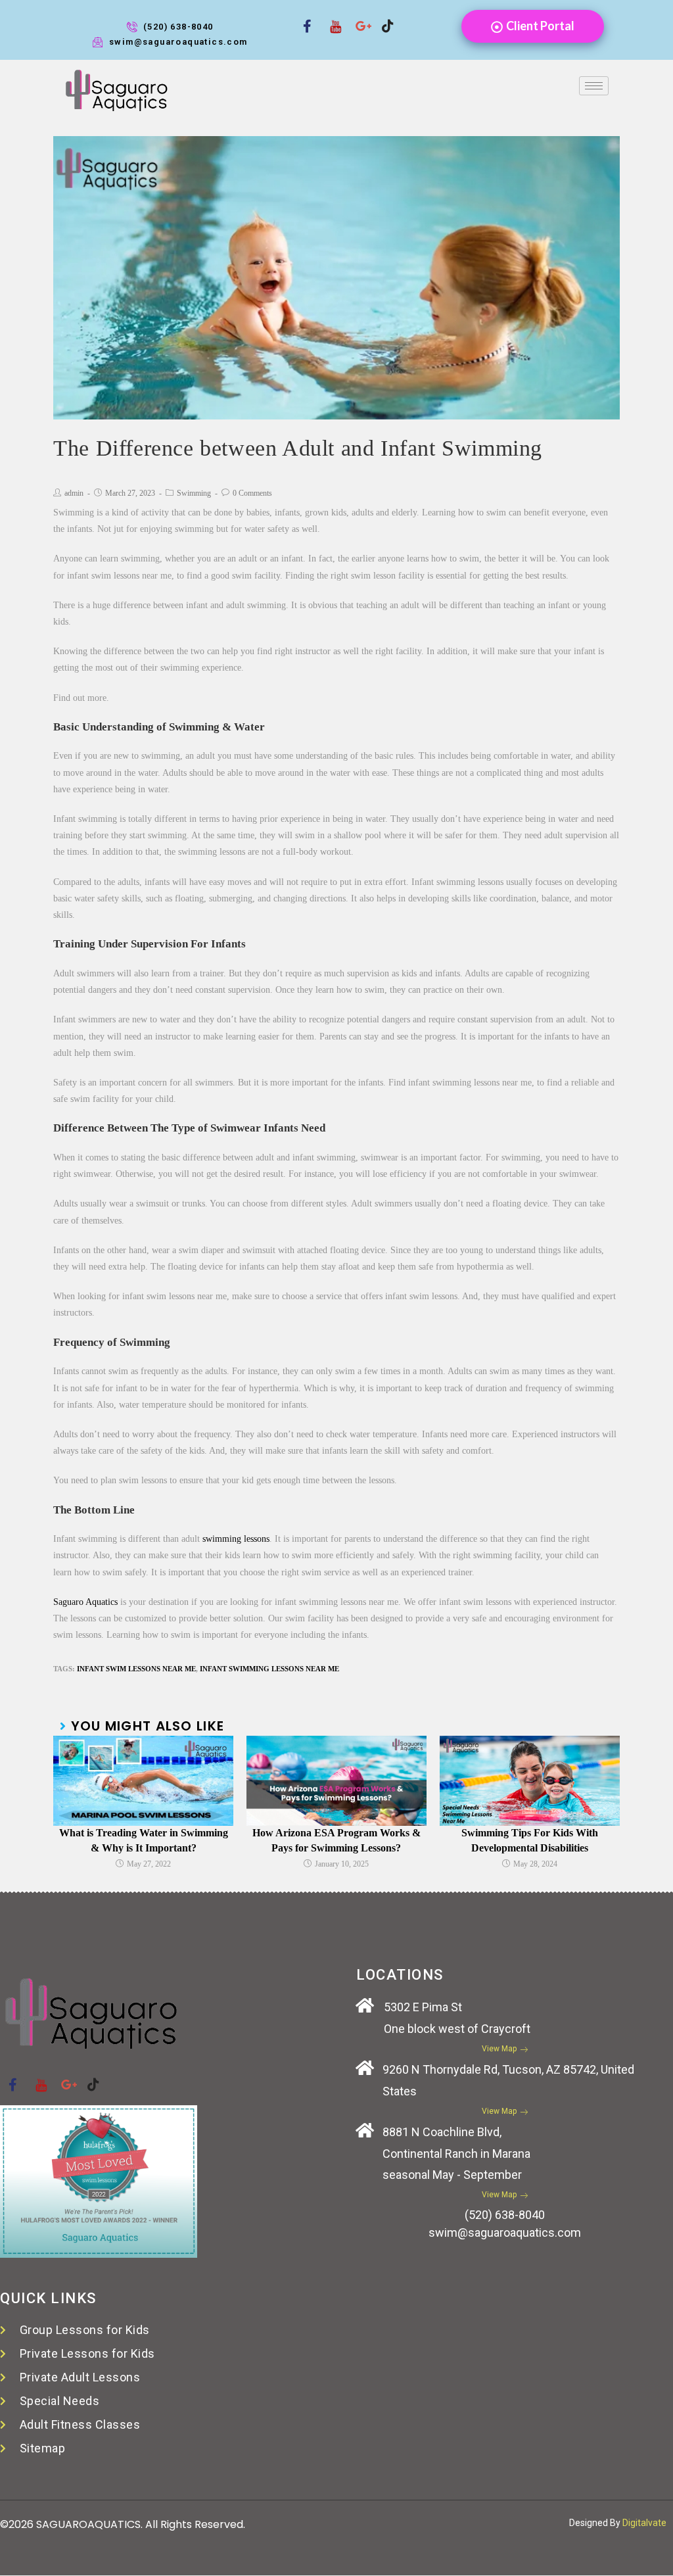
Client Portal (540, 26)
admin (74, 493)
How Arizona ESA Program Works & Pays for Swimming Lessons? (336, 1840)
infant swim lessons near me (136, 1669)
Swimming (194, 493)
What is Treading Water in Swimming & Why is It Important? (144, 1840)
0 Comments (252, 493)
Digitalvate (644, 2523)
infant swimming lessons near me (269, 1669)
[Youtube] (331, 18)
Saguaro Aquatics (85, 1602)
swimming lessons (236, 1539)
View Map (499, 2049)
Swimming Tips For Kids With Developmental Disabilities (530, 1840)
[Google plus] (357, 18)
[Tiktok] (383, 18)
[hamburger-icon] (594, 86)
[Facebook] (304, 18)
